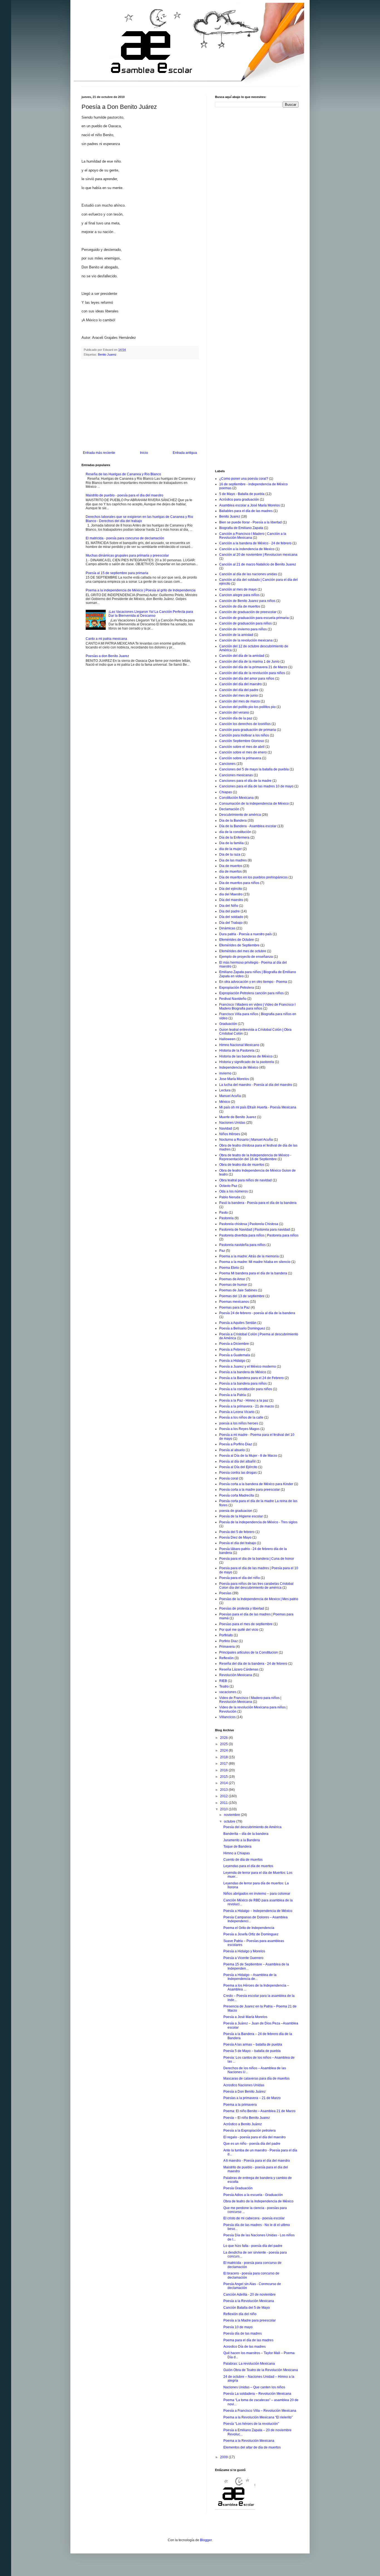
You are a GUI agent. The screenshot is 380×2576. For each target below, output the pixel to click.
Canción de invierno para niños (243, 629)
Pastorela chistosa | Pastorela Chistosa (249, 1224)
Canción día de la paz (236, 718)
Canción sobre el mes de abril (242, 747)
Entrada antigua (185, 453)
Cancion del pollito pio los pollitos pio (247, 707)
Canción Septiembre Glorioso (242, 741)
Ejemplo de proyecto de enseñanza (246, 957)
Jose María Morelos (234, 1079)
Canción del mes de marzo (240, 701)
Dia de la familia (231, 843)
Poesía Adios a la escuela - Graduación (253, 2195)
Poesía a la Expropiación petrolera (250, 2131)
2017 (224, 1764)
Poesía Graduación (238, 2188)
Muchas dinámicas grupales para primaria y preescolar (127, 555)
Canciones (227, 764)
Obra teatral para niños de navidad (245, 1180)
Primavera (227, 1647)
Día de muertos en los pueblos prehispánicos (253, 877)
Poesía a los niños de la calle (241, 1417)
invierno (225, 1073)
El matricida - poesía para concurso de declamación (125, 538)
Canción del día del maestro (240, 684)
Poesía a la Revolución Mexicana (249, 2301)
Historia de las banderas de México (246, 1056)
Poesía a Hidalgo (232, 1361)
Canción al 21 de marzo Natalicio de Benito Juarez (258, 564)
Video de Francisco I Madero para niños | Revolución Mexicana (250, 1700)
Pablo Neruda (230, 1197)
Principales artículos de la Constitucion (249, 1652)
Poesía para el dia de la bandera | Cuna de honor (257, 1559)
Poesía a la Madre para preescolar (250, 2320)
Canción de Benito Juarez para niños (247, 601)
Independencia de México (239, 1067)
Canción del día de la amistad (242, 656)
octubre (230, 1821)
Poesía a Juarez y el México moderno (248, 1367)
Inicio (144, 453)
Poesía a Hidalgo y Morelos (244, 1951)
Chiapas (226, 792)
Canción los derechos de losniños (245, 724)
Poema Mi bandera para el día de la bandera (253, 1273)
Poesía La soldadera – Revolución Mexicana (257, 2394)
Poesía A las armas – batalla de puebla (253, 2044)
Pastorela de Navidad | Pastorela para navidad (255, 1230)
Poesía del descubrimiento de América (252, 1827)
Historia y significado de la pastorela (247, 1062)
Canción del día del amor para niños (247, 679)
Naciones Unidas (232, 1123)
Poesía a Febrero (232, 1350)
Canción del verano (234, 712)
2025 (224, 1744)
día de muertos (230, 871)
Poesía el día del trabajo (238, 1543)
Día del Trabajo (231, 923)
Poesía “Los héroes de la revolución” (251, 2424)
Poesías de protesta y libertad (242, 1608)
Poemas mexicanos (234, 1302)
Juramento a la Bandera (242, 1840)
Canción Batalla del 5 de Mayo (247, 2308)
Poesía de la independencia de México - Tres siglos (258, 1522)
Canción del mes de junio (239, 696)
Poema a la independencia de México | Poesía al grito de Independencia (141, 590)
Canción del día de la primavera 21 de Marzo (253, 667)
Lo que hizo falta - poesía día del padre (253, 2246)
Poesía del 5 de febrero (237, 1532)
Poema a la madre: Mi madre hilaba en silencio (255, 1262)
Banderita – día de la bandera (246, 1834)
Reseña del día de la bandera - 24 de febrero (253, 1664)
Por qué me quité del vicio (239, 1630)
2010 (224, 1809)
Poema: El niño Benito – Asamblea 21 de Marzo (259, 2111)
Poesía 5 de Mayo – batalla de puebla (252, 2051)
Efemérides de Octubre (237, 940)
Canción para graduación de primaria (248, 730)
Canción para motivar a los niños (244, 735)
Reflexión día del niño (240, 2314)
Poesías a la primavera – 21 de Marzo (252, 2098)
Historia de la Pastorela (237, 1051)
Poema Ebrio (229, 1268)
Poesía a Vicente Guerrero (243, 1958)
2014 (224, 1783)
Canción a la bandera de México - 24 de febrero (255, 543)
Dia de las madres (233, 860)
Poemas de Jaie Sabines (238, 1290)
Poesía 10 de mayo (238, 2327)
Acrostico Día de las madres (245, 2347)
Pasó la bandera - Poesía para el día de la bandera (258, 1203)
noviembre (232, 1815)
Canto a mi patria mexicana (106, 639)
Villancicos (227, 1717)
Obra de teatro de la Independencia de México (258, 2201)
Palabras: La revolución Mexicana (249, 2364)
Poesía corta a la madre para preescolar (250, 1490)
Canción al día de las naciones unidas (248, 574)
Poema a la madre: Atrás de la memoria (249, 1256)
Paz (222, 1251)
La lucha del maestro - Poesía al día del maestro (256, 1085)
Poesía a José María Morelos (245, 2017)
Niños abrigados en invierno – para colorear (257, 1894)
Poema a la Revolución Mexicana (249, 2441)
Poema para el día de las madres (248, 2340)
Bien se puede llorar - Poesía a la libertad (251, 522)
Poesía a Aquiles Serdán (238, 1323)
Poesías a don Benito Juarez (107, 656)
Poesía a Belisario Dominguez (242, 1328)
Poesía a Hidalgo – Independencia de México (258, 1911)
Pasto (224, 1213)
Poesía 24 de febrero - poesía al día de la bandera (257, 1313)
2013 (224, 1790)
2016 (224, 1770)
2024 (224, 1750)
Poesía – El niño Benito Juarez (247, 2118)
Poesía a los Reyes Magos (239, 1429)
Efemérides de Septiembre (239, 945)
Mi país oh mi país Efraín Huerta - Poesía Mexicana (258, 1107)
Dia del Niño (229, 906)
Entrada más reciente (99, 453)
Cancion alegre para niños (239, 595)
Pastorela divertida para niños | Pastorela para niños (259, 1235)
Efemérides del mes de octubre (243, 951)
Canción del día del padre (239, 690)
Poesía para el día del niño (240, 1578)
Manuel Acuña (230, 1096)
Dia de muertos (231, 866)
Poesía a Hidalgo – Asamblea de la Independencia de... (250, 1977)
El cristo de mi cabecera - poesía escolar (254, 2218)
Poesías (225, 1593)
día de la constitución (235, 832)
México (225, 1102)
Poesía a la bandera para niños (243, 1384)
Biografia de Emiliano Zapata (241, 528)
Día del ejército (231, 889)
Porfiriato (226, 1635)
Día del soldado (231, 917)
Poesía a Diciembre (234, 1344)
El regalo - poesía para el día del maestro (255, 2137)
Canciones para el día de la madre (245, 781)
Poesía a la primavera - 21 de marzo (247, 1406)
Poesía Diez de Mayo (235, 1537)
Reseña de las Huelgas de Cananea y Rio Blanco (123, 474)
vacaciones (228, 1692)
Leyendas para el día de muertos (248, 1866)
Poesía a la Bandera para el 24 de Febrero (251, 1378)
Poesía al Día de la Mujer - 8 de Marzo (248, 1456)
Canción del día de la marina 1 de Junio (249, 662)
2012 (224, 1796)
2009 (224, 2457)
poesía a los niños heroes (239, 1423)
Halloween (227, 1039)
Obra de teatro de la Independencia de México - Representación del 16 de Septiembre (255, 1157)
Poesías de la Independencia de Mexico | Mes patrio (259, 1599)
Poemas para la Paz (235, 1307)
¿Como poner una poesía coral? (244, 479)
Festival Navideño (233, 999)
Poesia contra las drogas (238, 1473)
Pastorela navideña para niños (242, 1245)
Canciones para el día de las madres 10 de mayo (256, 786)
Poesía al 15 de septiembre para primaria (117, 573)
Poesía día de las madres (243, 2333)
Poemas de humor (233, 1285)
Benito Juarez (107, 354)
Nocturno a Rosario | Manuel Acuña (246, 1140)
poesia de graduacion (236, 1511)
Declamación (229, 809)
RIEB (223, 1681)
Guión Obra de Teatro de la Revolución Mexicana (261, 2370)
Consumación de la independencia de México (254, 804)
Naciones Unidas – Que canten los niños (254, 2387)
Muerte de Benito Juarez (238, 1117)
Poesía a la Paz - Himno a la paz (244, 1400)
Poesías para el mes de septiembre (246, 1624)
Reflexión (226, 1658)
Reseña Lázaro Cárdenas (239, 1669)
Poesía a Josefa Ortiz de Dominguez (251, 1934)
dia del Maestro (231, 894)
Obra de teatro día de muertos (242, 1165)
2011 (224, 1803)
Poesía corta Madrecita (237, 1495)
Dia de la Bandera (233, 821)
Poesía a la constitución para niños (246, 1389)
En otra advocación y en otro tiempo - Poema (253, 982)
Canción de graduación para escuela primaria (254, 618)
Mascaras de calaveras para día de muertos (256, 2078)
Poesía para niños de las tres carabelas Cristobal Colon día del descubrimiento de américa (256, 1586)
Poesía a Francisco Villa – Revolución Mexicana (260, 2411)
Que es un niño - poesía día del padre (252, 2144)
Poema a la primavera (240, 2105)
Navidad (226, 1128)
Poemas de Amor (232, 1279)
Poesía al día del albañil (237, 1461)
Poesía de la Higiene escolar (241, 1516)
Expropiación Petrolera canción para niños (251, 993)
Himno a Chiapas (237, 1853)
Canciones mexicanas (236, 775)
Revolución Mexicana (236, 1675)
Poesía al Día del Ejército (238, 1467)
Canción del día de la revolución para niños (252, 673)
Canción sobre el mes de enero (243, 752)
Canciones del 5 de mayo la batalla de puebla (254, 769)
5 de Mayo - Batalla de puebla (242, 494)
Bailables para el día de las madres (246, 511)
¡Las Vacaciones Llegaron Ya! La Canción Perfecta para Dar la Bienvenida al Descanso (151, 614)
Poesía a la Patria (233, 1395)
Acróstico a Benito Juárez (243, 2124)
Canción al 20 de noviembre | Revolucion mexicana (258, 555)
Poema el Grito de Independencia (249, 1928)
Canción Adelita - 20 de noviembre (250, 2295)
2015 (224, 1777)
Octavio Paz (228, 1186)
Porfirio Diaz (229, 1641)
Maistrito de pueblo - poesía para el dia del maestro (124, 495)
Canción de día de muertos (240, 606)
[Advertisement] (140, 405)
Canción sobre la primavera (240, 758)
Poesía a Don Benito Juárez (245, 2092)
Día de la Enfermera (234, 838)
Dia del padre (230, 911)
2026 (224, 1738)
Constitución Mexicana (236, 798)
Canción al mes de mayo (238, 589)
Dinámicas (227, 928)
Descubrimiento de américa (240, 815)
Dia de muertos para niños (239, 883)
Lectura (225, 1090)
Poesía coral (229, 1478)
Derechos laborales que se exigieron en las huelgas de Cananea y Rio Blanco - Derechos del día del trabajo (139, 519)
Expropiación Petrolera (237, 988)
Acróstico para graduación (239, 499)
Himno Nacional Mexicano (239, 1045)
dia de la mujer (230, 849)
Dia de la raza (230, 854)
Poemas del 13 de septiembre (242, 1296)
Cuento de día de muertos (243, 1860)
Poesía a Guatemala (235, 1355)
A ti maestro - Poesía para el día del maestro (257, 2161)
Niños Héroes (230, 1134)
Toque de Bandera (237, 1847)
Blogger (206, 2540)
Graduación (228, 1024)
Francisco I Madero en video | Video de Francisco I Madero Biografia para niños (257, 1007)
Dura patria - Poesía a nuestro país (245, 934)
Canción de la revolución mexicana (246, 640)
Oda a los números (234, 1191)
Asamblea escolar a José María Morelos (250, 505)
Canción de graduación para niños (245, 623)
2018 (224, 1757)
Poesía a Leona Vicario (237, 1412)
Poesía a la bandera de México (243, 1372)
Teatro (224, 1686)
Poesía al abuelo (232, 1450)
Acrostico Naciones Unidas (244, 2085)
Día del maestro (231, 900)
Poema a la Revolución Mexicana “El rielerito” (258, 2417)
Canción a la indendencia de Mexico (247, 549)
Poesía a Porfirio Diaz (236, 1444)
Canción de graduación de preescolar (248, 612)
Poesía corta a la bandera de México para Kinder (256, 1484)
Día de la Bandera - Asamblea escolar (248, 826)
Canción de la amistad (236, 635)
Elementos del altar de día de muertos (252, 2447)
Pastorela (226, 1218)
